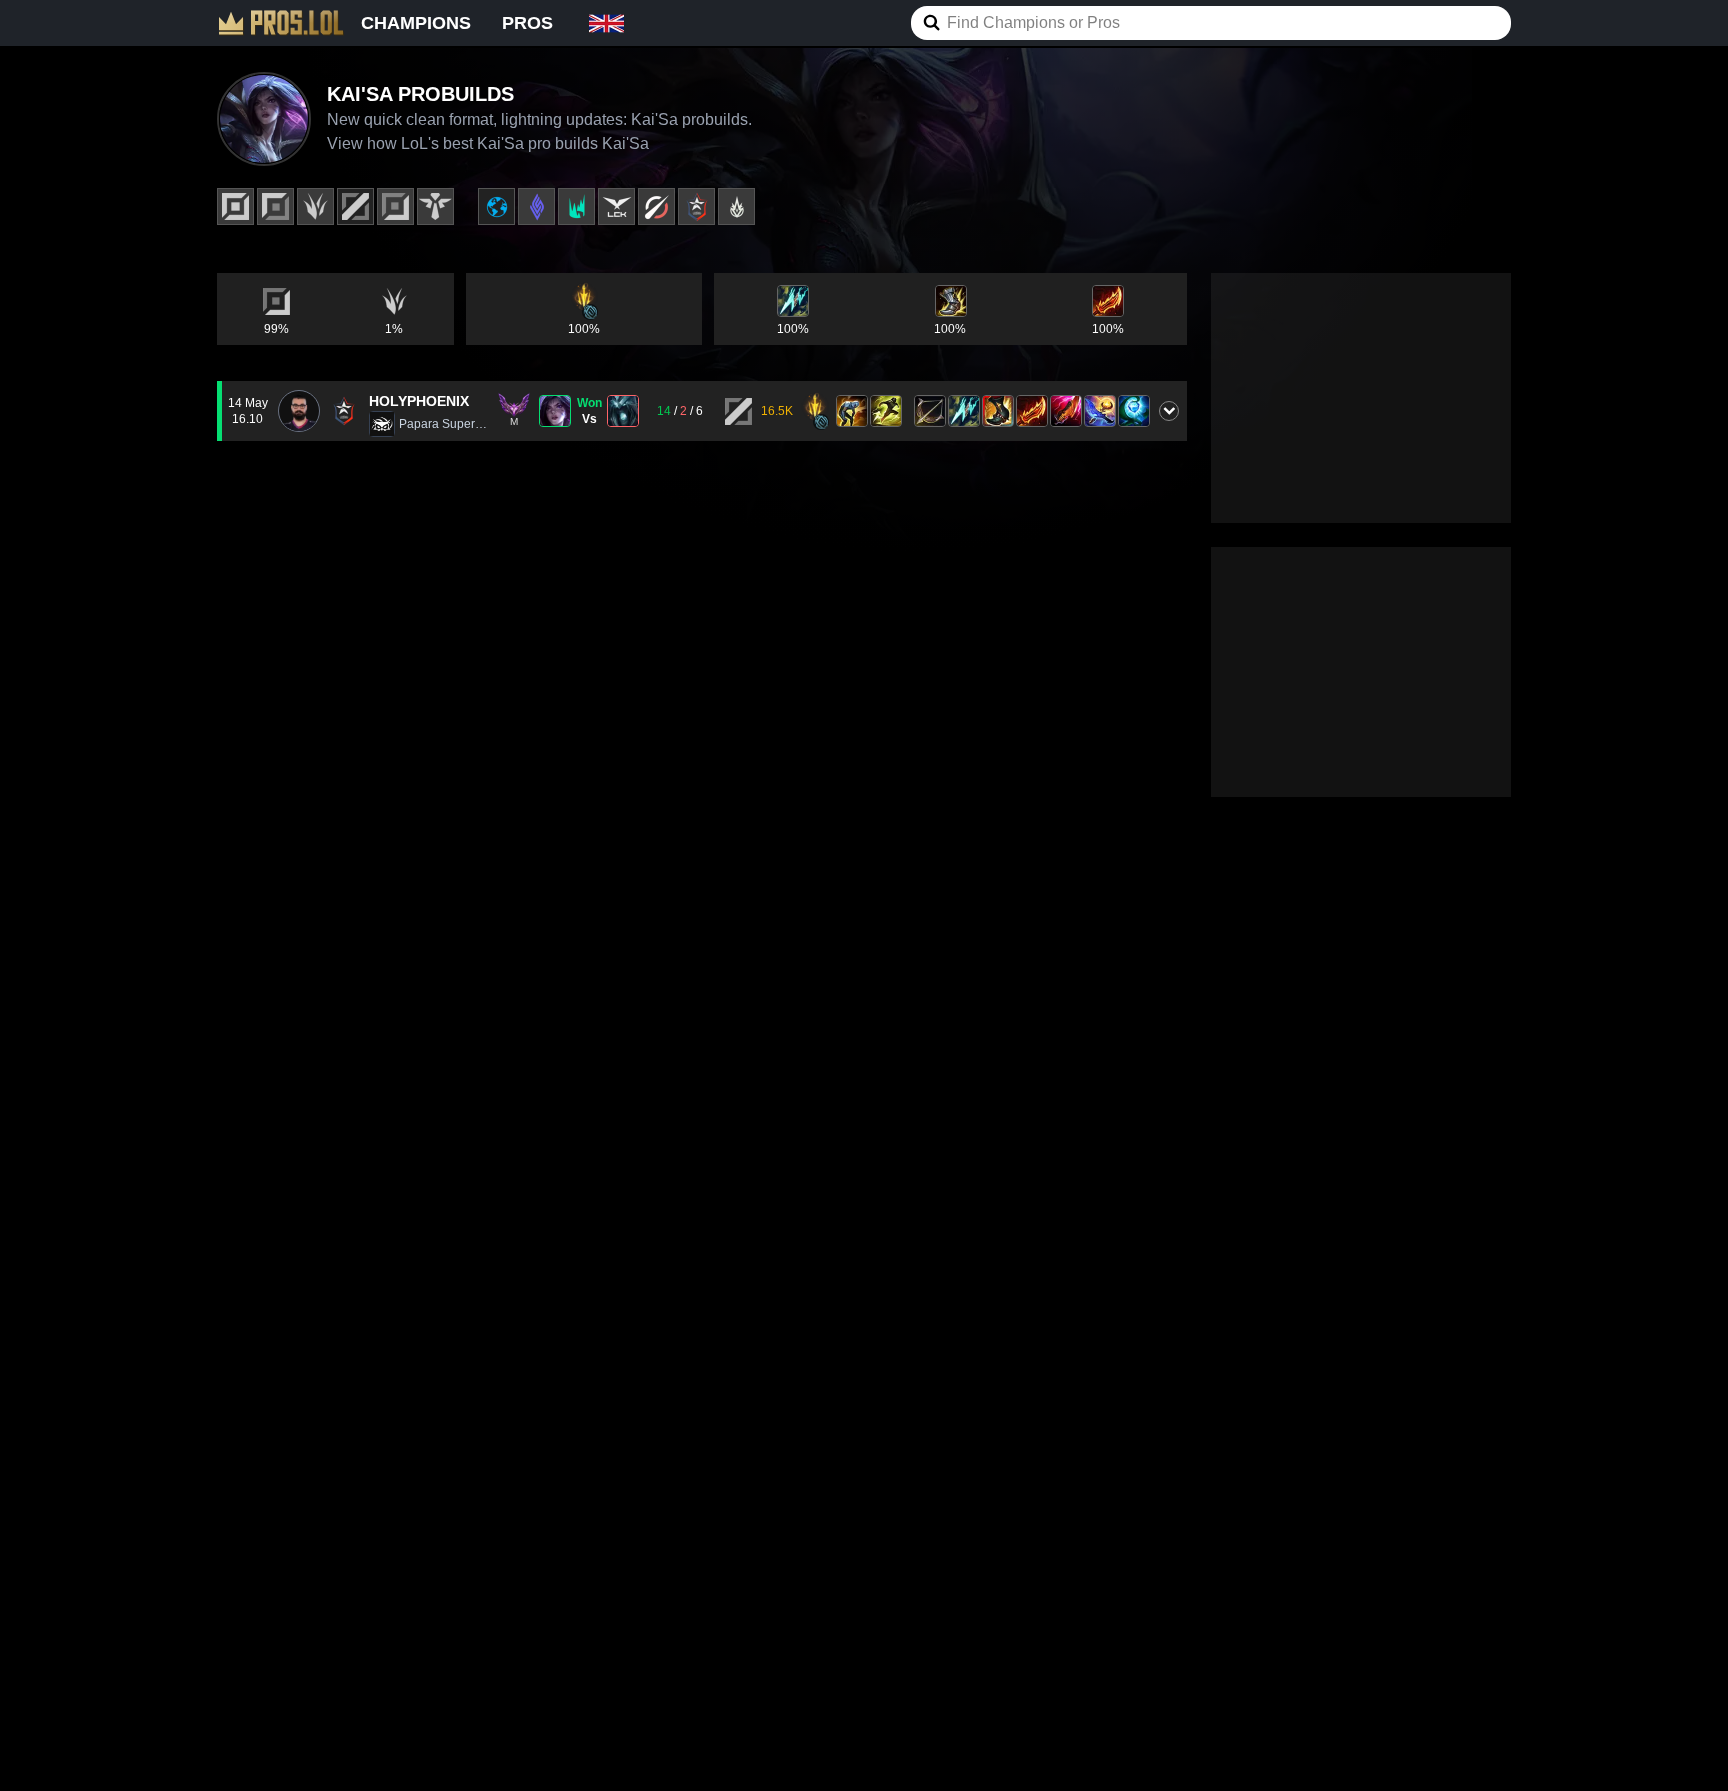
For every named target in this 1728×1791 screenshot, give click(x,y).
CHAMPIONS (416, 23)
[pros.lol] (281, 23)
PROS (527, 23)
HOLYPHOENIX (419, 401)
